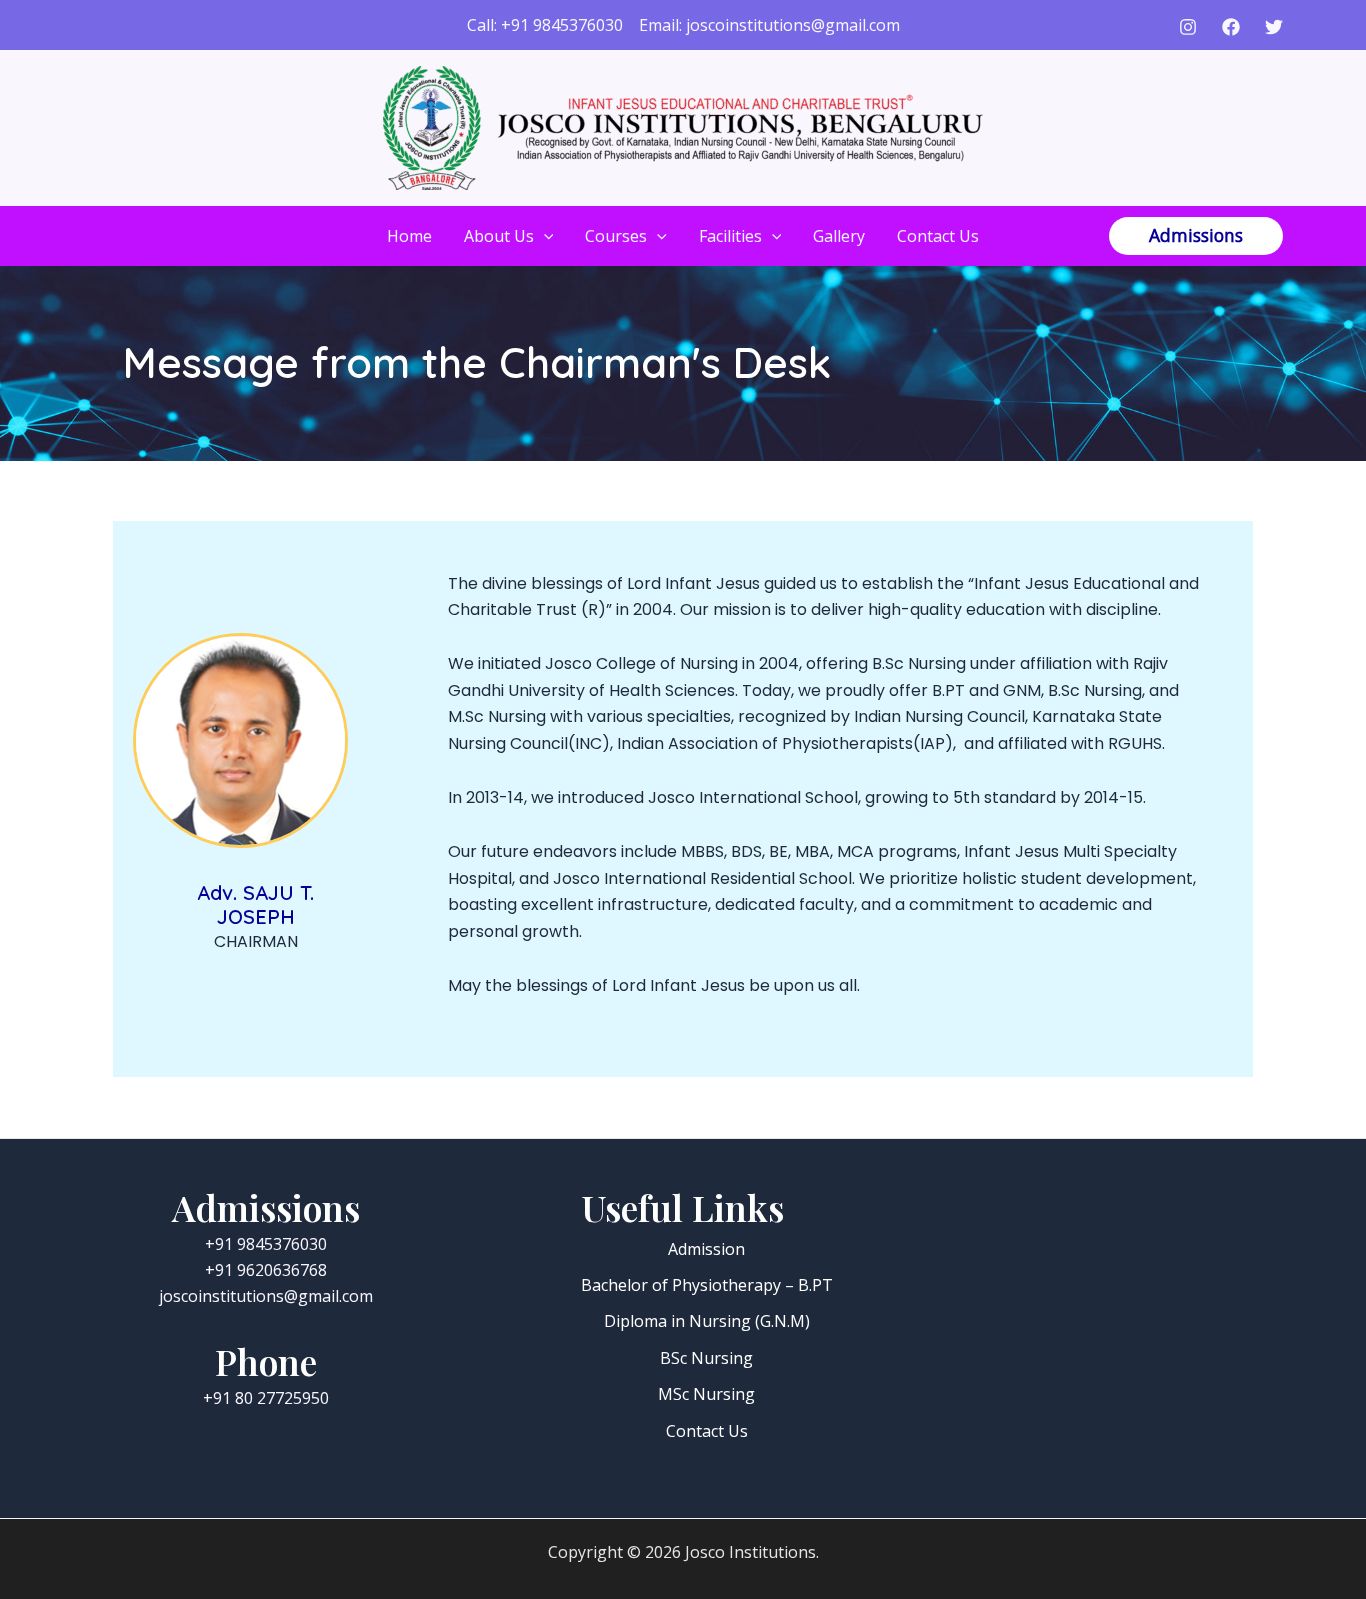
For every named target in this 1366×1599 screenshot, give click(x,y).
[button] (1196, 236)
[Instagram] (1188, 27)
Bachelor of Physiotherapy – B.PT (707, 1285)
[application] (544, 236)
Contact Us (938, 236)
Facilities (730, 236)
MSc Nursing (706, 1394)
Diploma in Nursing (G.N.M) (707, 1321)
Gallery (839, 236)
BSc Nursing (706, 1358)
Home (409, 236)
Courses (616, 236)
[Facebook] (1231, 27)
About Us (499, 236)
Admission (706, 1249)
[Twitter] (1274, 27)
